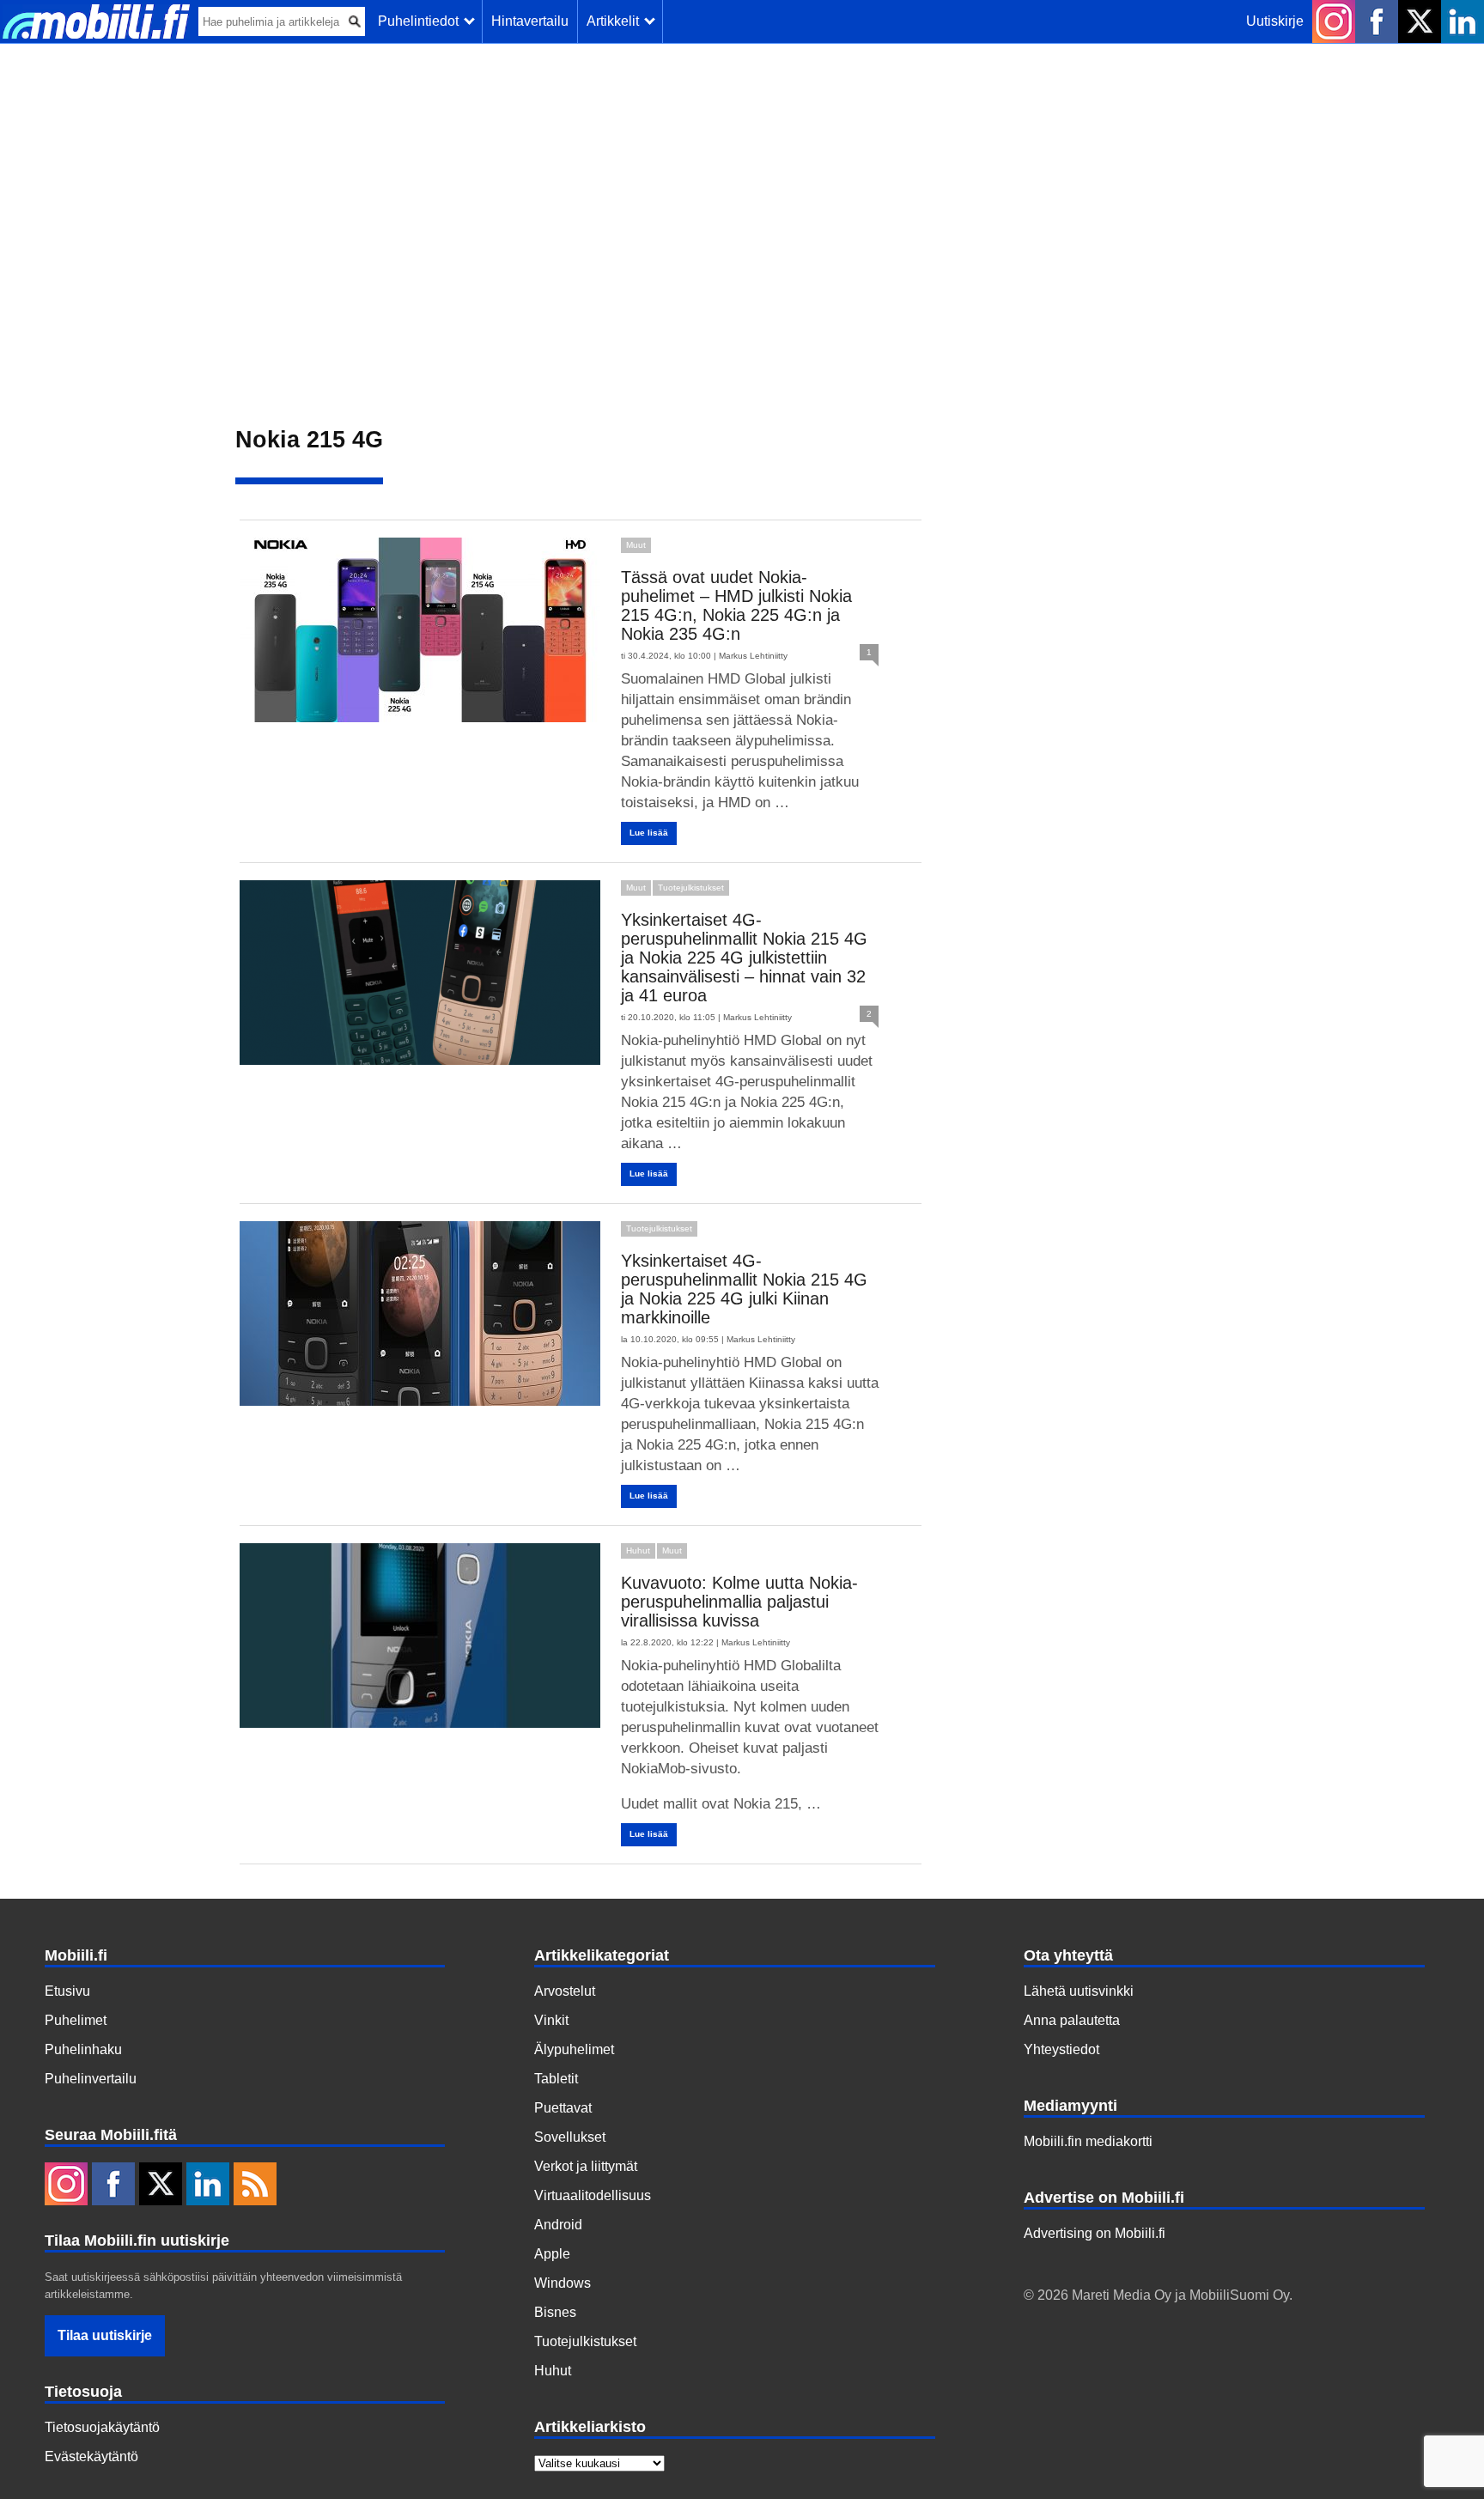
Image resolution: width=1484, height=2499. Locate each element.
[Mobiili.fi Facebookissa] (1377, 21)
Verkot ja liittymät (586, 2166)
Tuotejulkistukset (691, 888)
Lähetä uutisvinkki (1079, 1991)
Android (558, 2225)
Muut (636, 545)
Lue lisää (649, 833)
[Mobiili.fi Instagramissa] (1334, 21)
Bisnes (555, 2312)
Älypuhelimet (574, 2049)
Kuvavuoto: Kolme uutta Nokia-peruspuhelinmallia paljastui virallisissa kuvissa (739, 1602)
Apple (552, 2254)
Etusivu (67, 1991)
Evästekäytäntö (91, 2456)
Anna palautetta (1072, 2020)
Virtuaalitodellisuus (593, 2195)
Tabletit (556, 2079)
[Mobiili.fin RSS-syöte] (255, 2186)
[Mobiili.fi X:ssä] (1420, 21)
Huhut (638, 1550)
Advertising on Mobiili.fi (1095, 2233)
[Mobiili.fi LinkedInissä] (1463, 21)
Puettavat (563, 2108)
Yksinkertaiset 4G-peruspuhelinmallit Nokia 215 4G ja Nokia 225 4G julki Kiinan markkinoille (744, 1289)
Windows (563, 2283)
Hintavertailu (530, 21)
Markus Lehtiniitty (753, 656)
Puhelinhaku (83, 2049)
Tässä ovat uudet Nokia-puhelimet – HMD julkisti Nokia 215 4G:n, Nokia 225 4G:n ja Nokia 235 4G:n (736, 605)
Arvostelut (565, 1991)
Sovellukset (570, 2137)
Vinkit (551, 2020)
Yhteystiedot (1061, 2049)
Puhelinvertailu (91, 2079)
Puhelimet (76, 2020)
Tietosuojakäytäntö (102, 2427)
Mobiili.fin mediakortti (1088, 2141)
